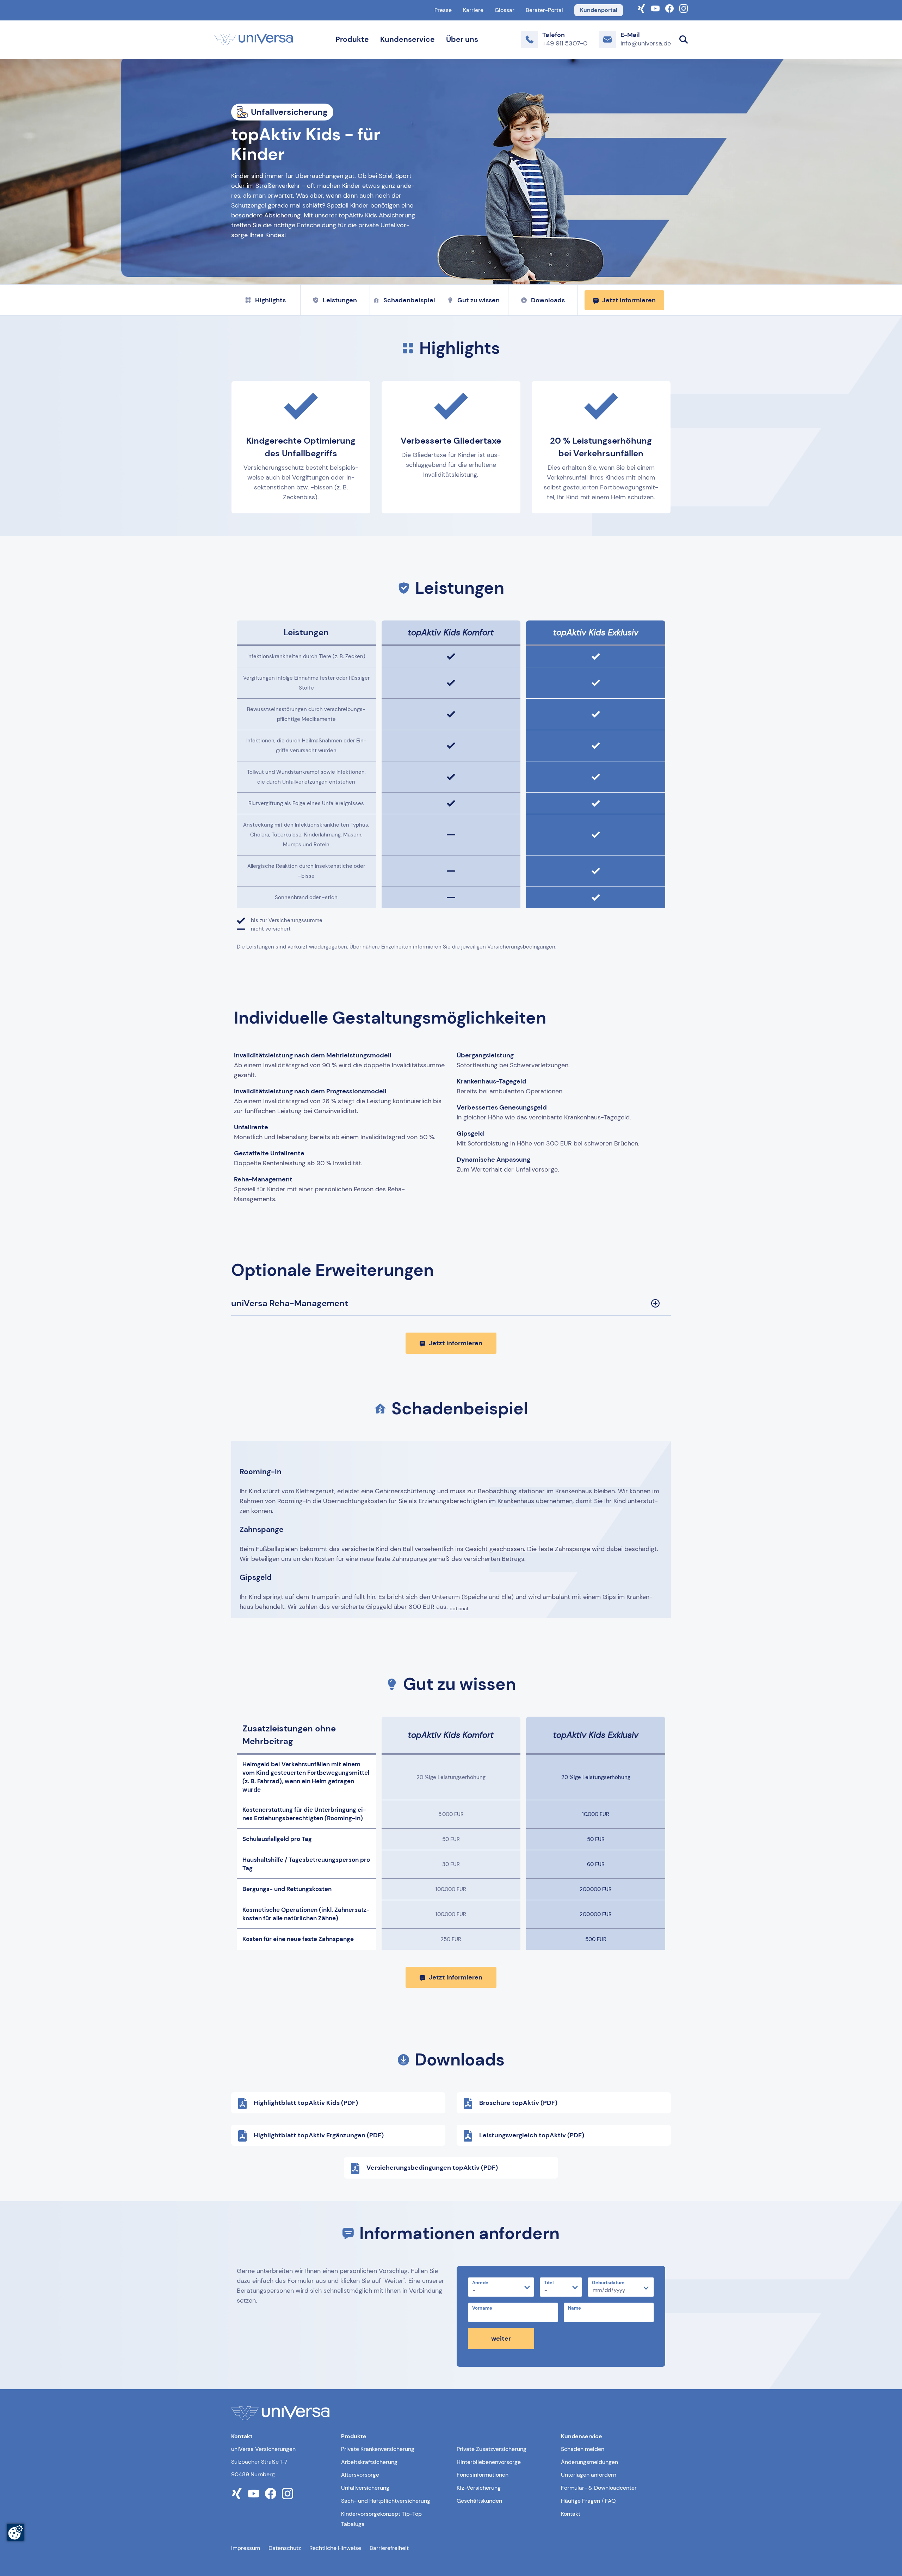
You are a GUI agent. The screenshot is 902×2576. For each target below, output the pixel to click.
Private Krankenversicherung (378, 2449)
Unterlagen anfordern (589, 2475)
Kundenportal (599, 10)
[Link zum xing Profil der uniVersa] (237, 2494)
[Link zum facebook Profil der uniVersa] (271, 2494)
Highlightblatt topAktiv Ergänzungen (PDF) (319, 2135)
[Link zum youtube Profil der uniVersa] (254, 2494)
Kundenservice (407, 39)
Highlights (270, 300)
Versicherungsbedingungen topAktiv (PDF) (432, 2168)
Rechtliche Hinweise (335, 2548)
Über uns (462, 39)
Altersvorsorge (360, 2475)
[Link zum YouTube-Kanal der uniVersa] (655, 8)
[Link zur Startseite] (254, 39)
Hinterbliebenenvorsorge (489, 2462)
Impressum (246, 2548)
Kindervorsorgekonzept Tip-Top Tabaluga (381, 2519)
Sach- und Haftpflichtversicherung (386, 2501)
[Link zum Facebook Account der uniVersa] (669, 8)
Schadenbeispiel (409, 300)
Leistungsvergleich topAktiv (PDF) (532, 2135)
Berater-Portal (544, 10)
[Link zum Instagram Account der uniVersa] (684, 8)
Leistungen (340, 300)
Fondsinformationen (483, 2475)
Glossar (505, 10)
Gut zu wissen (478, 300)
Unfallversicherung (365, 2488)
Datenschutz (285, 2548)
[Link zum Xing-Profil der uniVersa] (641, 8)
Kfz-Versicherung (479, 2488)
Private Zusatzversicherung (492, 2449)
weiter (501, 2339)
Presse (443, 10)
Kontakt (571, 2514)
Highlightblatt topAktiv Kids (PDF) (306, 2103)
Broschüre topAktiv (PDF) (518, 2103)
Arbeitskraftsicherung (369, 2462)
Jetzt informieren (629, 300)
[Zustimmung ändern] (16, 2532)
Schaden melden (583, 2449)
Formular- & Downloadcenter (599, 2488)
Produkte (352, 39)
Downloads (548, 300)
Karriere (473, 10)
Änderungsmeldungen (589, 2462)
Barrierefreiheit (389, 2548)
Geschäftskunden (479, 2501)
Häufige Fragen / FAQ (588, 2501)
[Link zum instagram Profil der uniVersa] (288, 2494)
